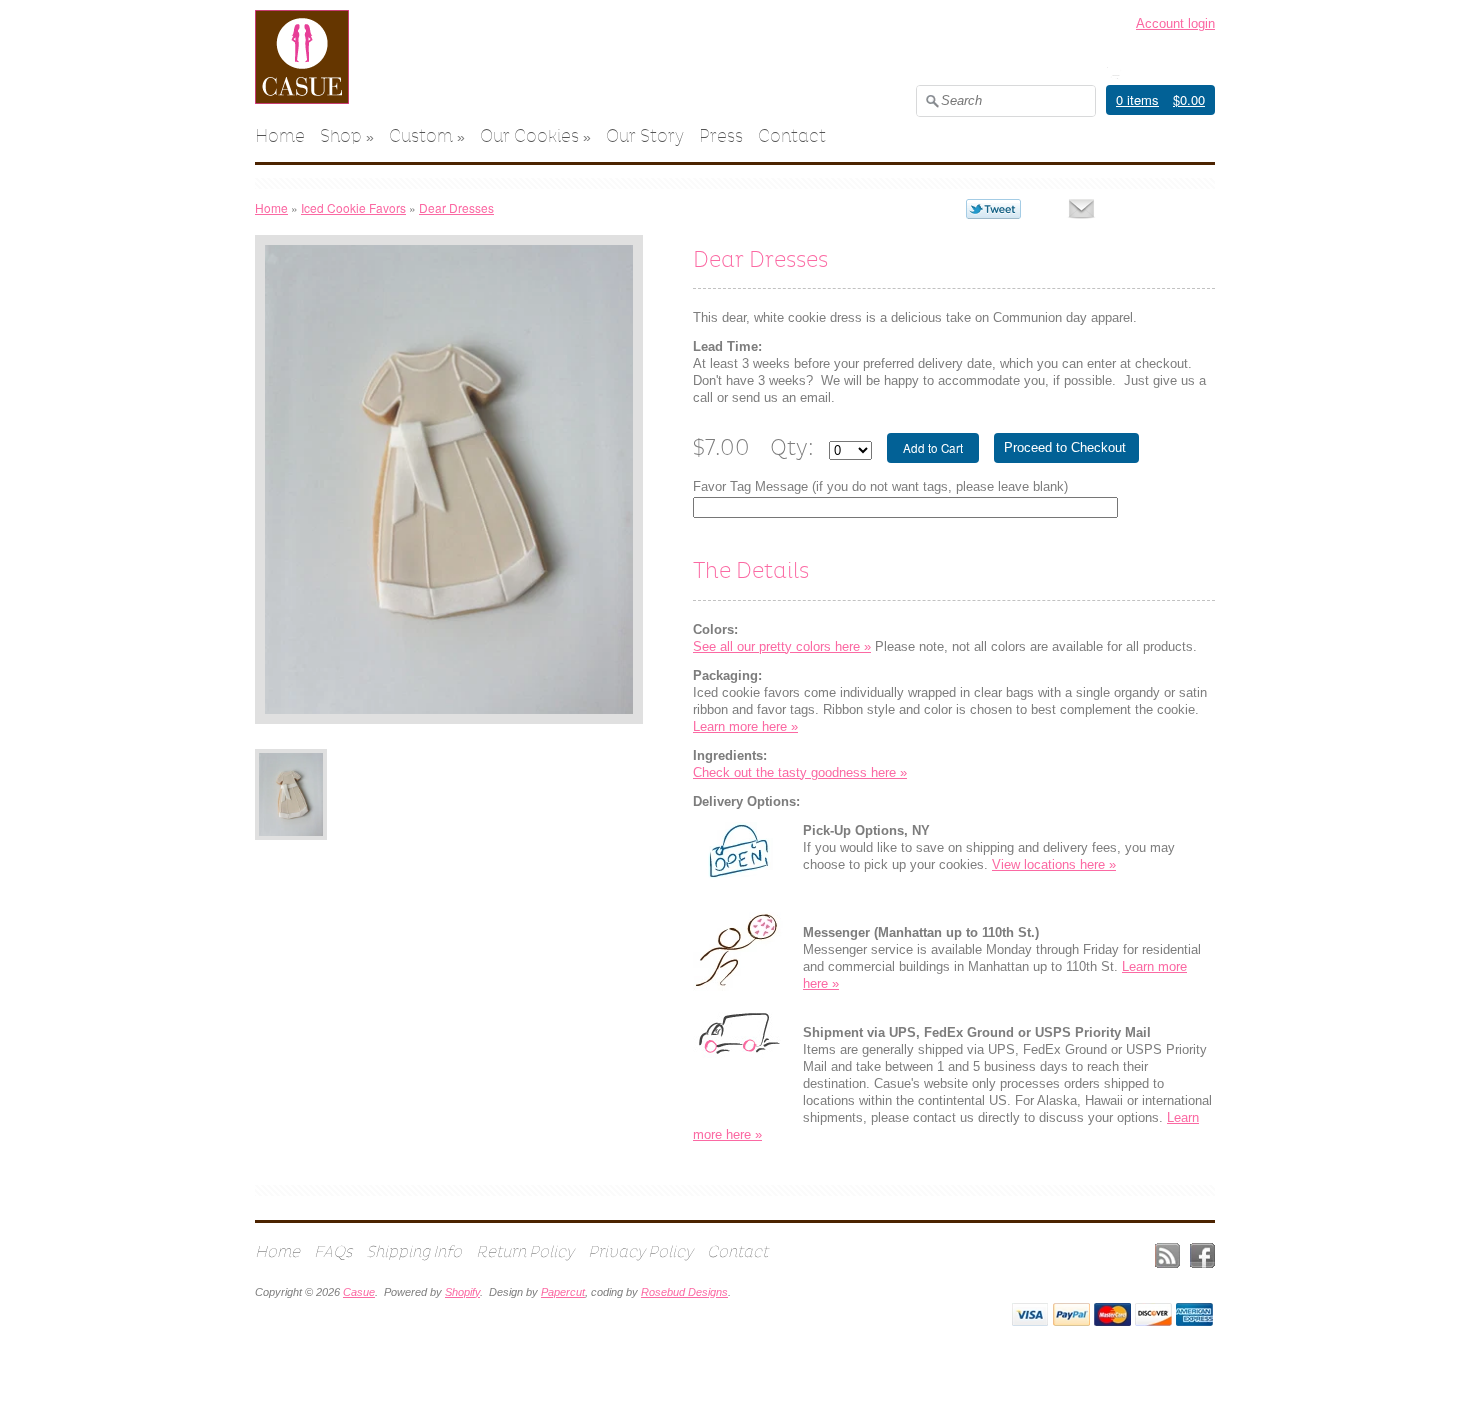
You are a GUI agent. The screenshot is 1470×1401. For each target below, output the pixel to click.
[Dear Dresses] (291, 794)
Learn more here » (745, 726)
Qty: (792, 447)
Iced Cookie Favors (353, 207)
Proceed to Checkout (1065, 447)
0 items (1137, 99)
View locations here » (1054, 864)
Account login (1175, 23)
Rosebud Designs (684, 1292)
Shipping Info (414, 1251)
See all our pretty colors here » (782, 646)
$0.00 (1189, 99)
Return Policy (525, 1251)
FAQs (333, 1251)
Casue (359, 1292)
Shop (341, 136)
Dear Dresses (456, 207)
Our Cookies (529, 136)
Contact (792, 136)
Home (280, 136)
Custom (421, 136)
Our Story (645, 136)
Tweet (993, 209)
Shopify (462, 1292)
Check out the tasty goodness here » (800, 772)
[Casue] (302, 99)
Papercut (563, 1292)
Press (721, 136)
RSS (1167, 1255)
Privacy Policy (640, 1251)
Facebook (1202, 1255)
